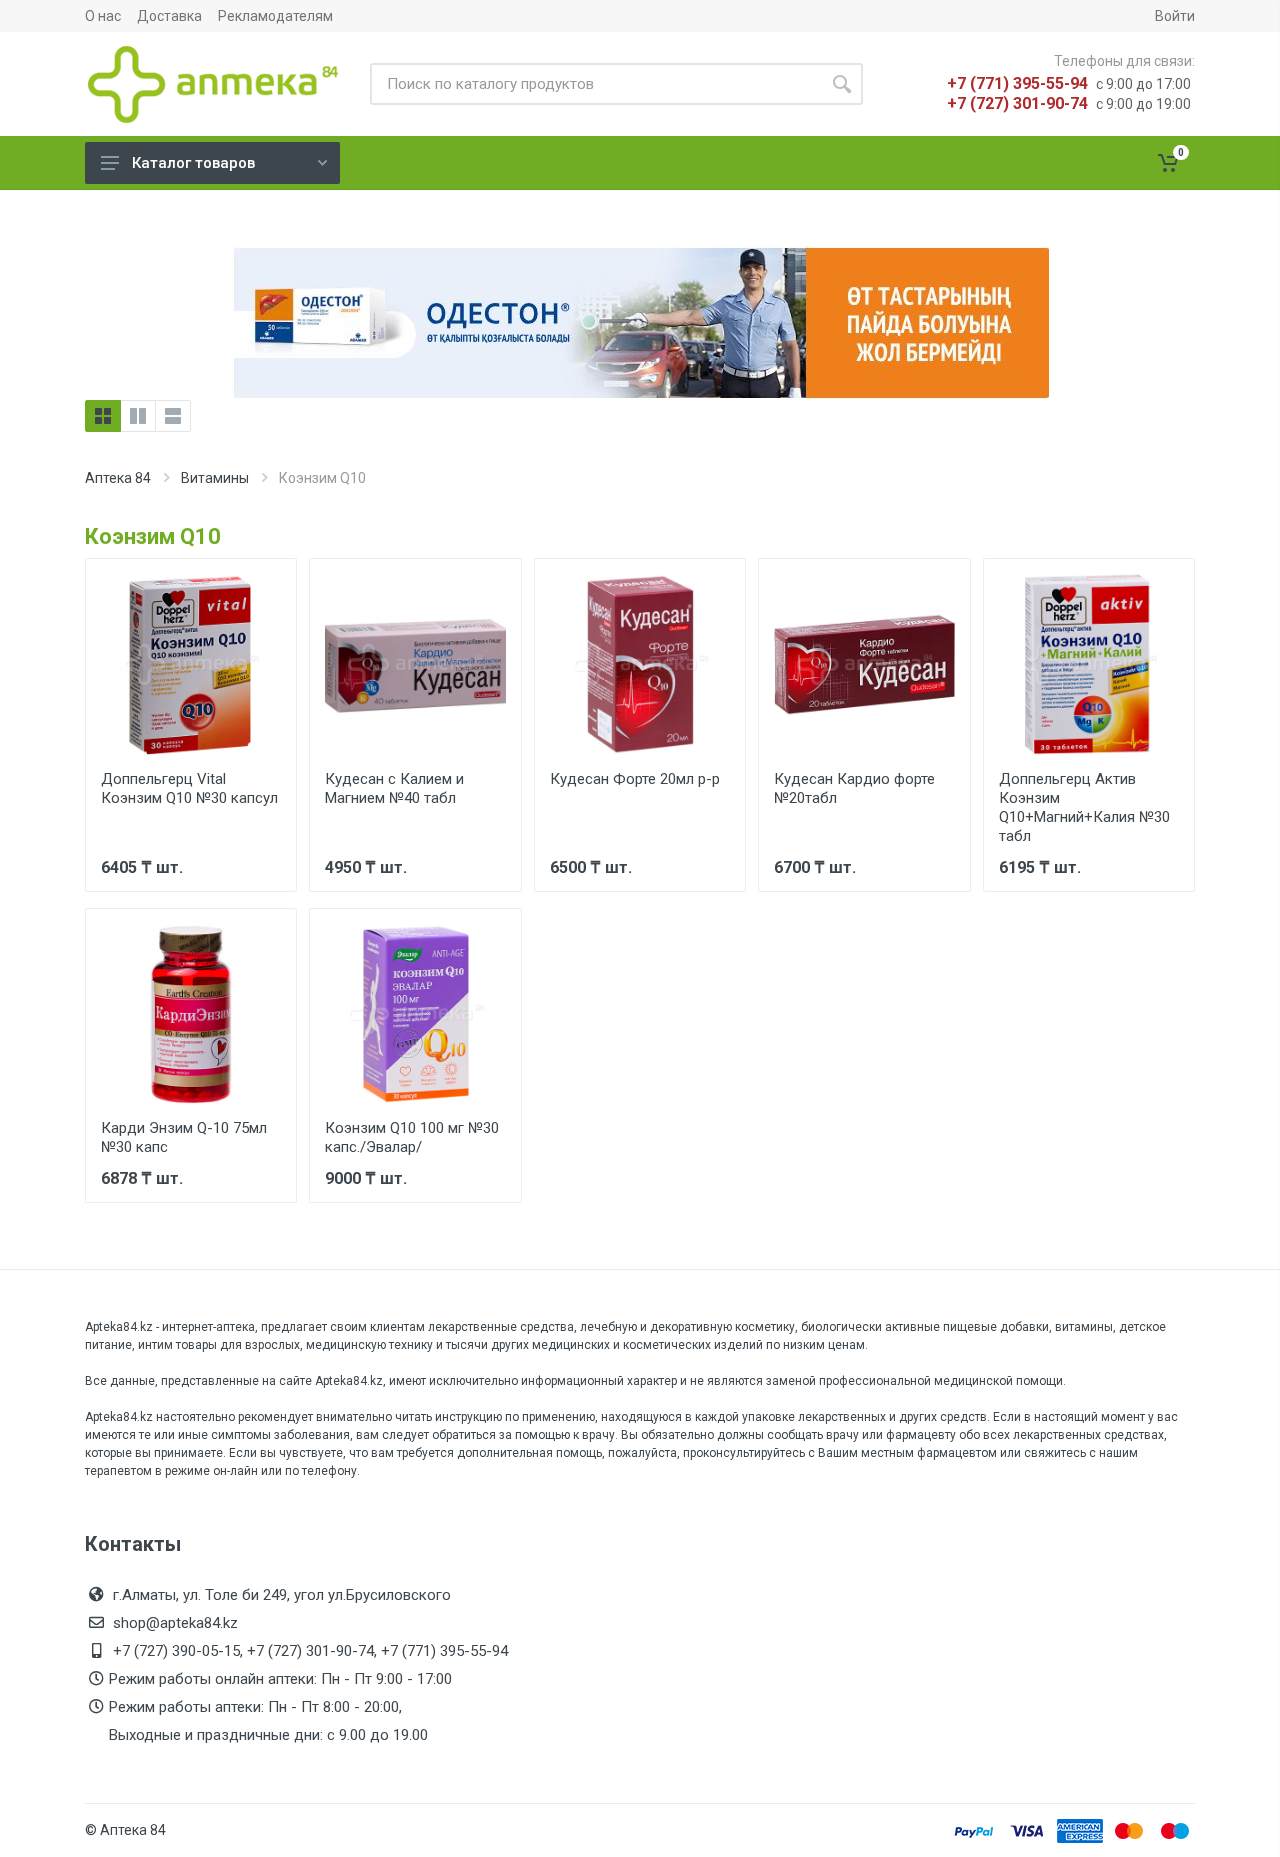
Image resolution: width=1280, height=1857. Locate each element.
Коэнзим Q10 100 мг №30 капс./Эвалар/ (412, 1137)
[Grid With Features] (138, 416)
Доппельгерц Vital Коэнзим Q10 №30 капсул (189, 788)
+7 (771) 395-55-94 (1017, 83)
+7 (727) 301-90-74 (1017, 103)
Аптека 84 (118, 478)
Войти (1175, 16)
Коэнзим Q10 (153, 536)
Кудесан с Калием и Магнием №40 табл (394, 788)
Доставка (169, 16)
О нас (103, 16)
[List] (173, 416)
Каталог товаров (193, 163)
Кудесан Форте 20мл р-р (635, 779)
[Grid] (103, 416)
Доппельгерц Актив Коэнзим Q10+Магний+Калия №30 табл (1084, 807)
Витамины (215, 478)
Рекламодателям (275, 16)
